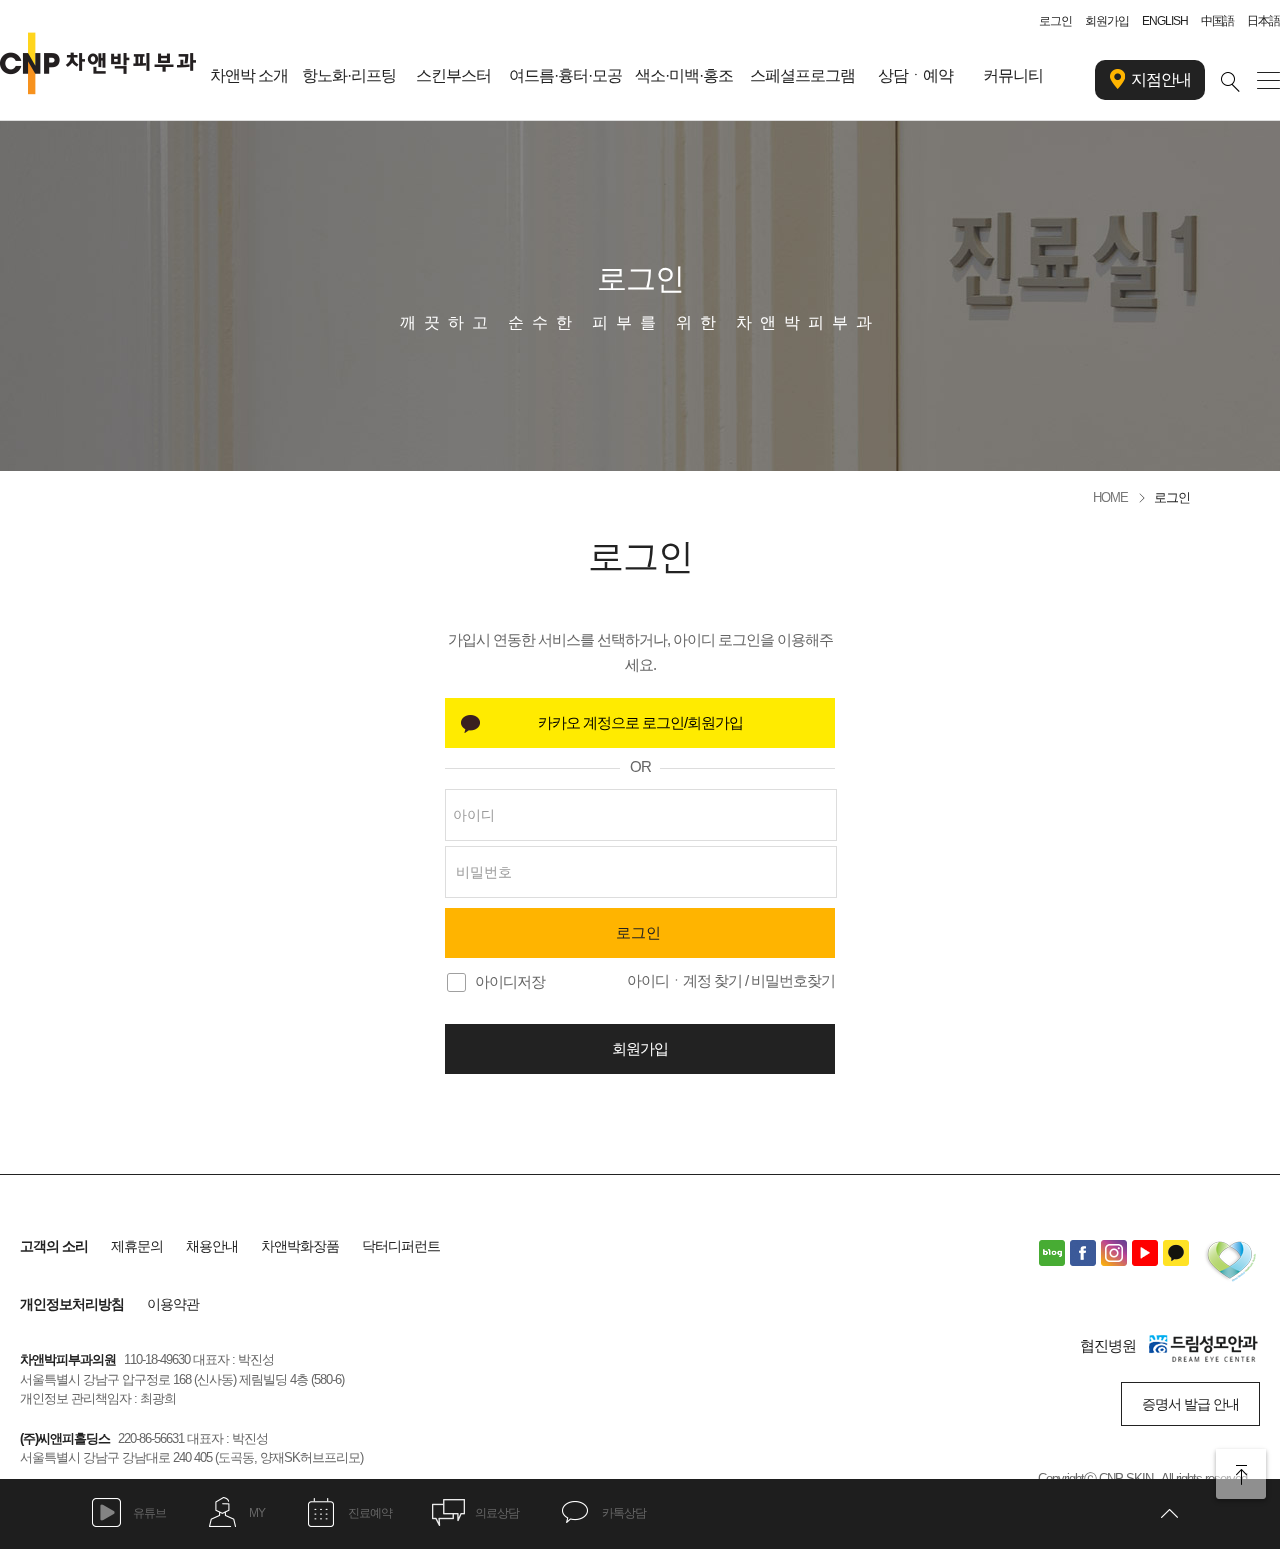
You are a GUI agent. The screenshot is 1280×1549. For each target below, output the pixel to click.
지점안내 (1161, 79)
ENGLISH (1165, 21)
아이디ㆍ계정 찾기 (684, 980)
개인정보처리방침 (72, 1304)
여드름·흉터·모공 (565, 75)
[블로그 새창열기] (1052, 1253)
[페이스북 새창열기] (1083, 1253)
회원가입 (1107, 21)
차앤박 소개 (249, 75)
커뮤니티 (1013, 75)
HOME (1110, 497)
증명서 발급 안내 (1190, 1404)
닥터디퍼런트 (401, 1246)
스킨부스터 (453, 75)
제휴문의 (137, 1246)
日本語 (1263, 21)
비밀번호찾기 (793, 980)
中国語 (1217, 21)
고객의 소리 (54, 1246)
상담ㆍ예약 (915, 75)
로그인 (1055, 21)
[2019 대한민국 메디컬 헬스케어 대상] (1230, 1263)
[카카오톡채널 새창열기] (1176, 1253)
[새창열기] (640, 723)
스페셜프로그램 (802, 75)
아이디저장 (510, 981)
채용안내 (212, 1246)
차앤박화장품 (300, 1246)
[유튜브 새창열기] (1145, 1253)
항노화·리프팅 (349, 75)
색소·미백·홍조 (684, 75)
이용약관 (173, 1304)
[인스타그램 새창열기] (1114, 1253)
